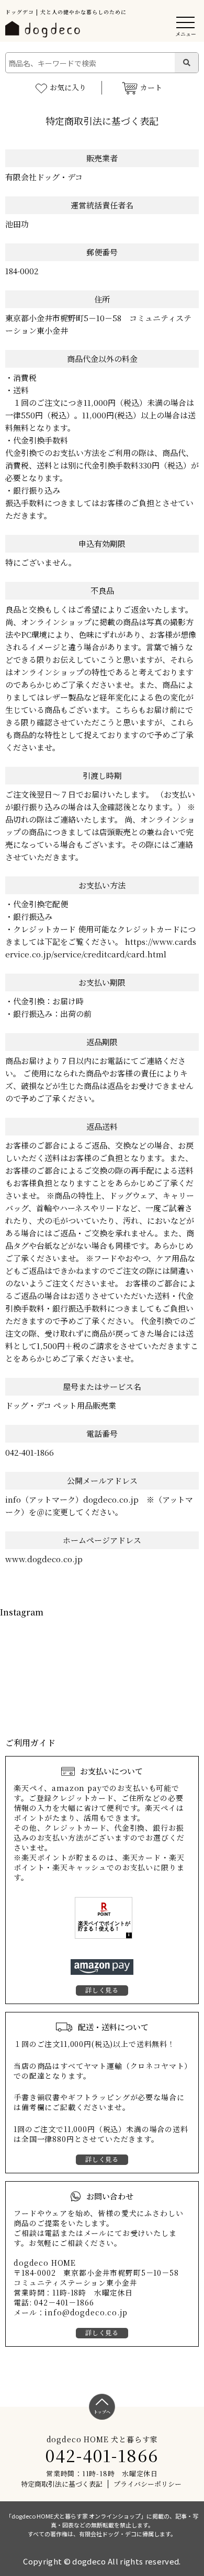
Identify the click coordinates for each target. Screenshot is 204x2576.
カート (151, 87)
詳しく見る (102, 1990)
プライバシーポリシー (148, 2484)
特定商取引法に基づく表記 (62, 2484)
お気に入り (68, 87)
